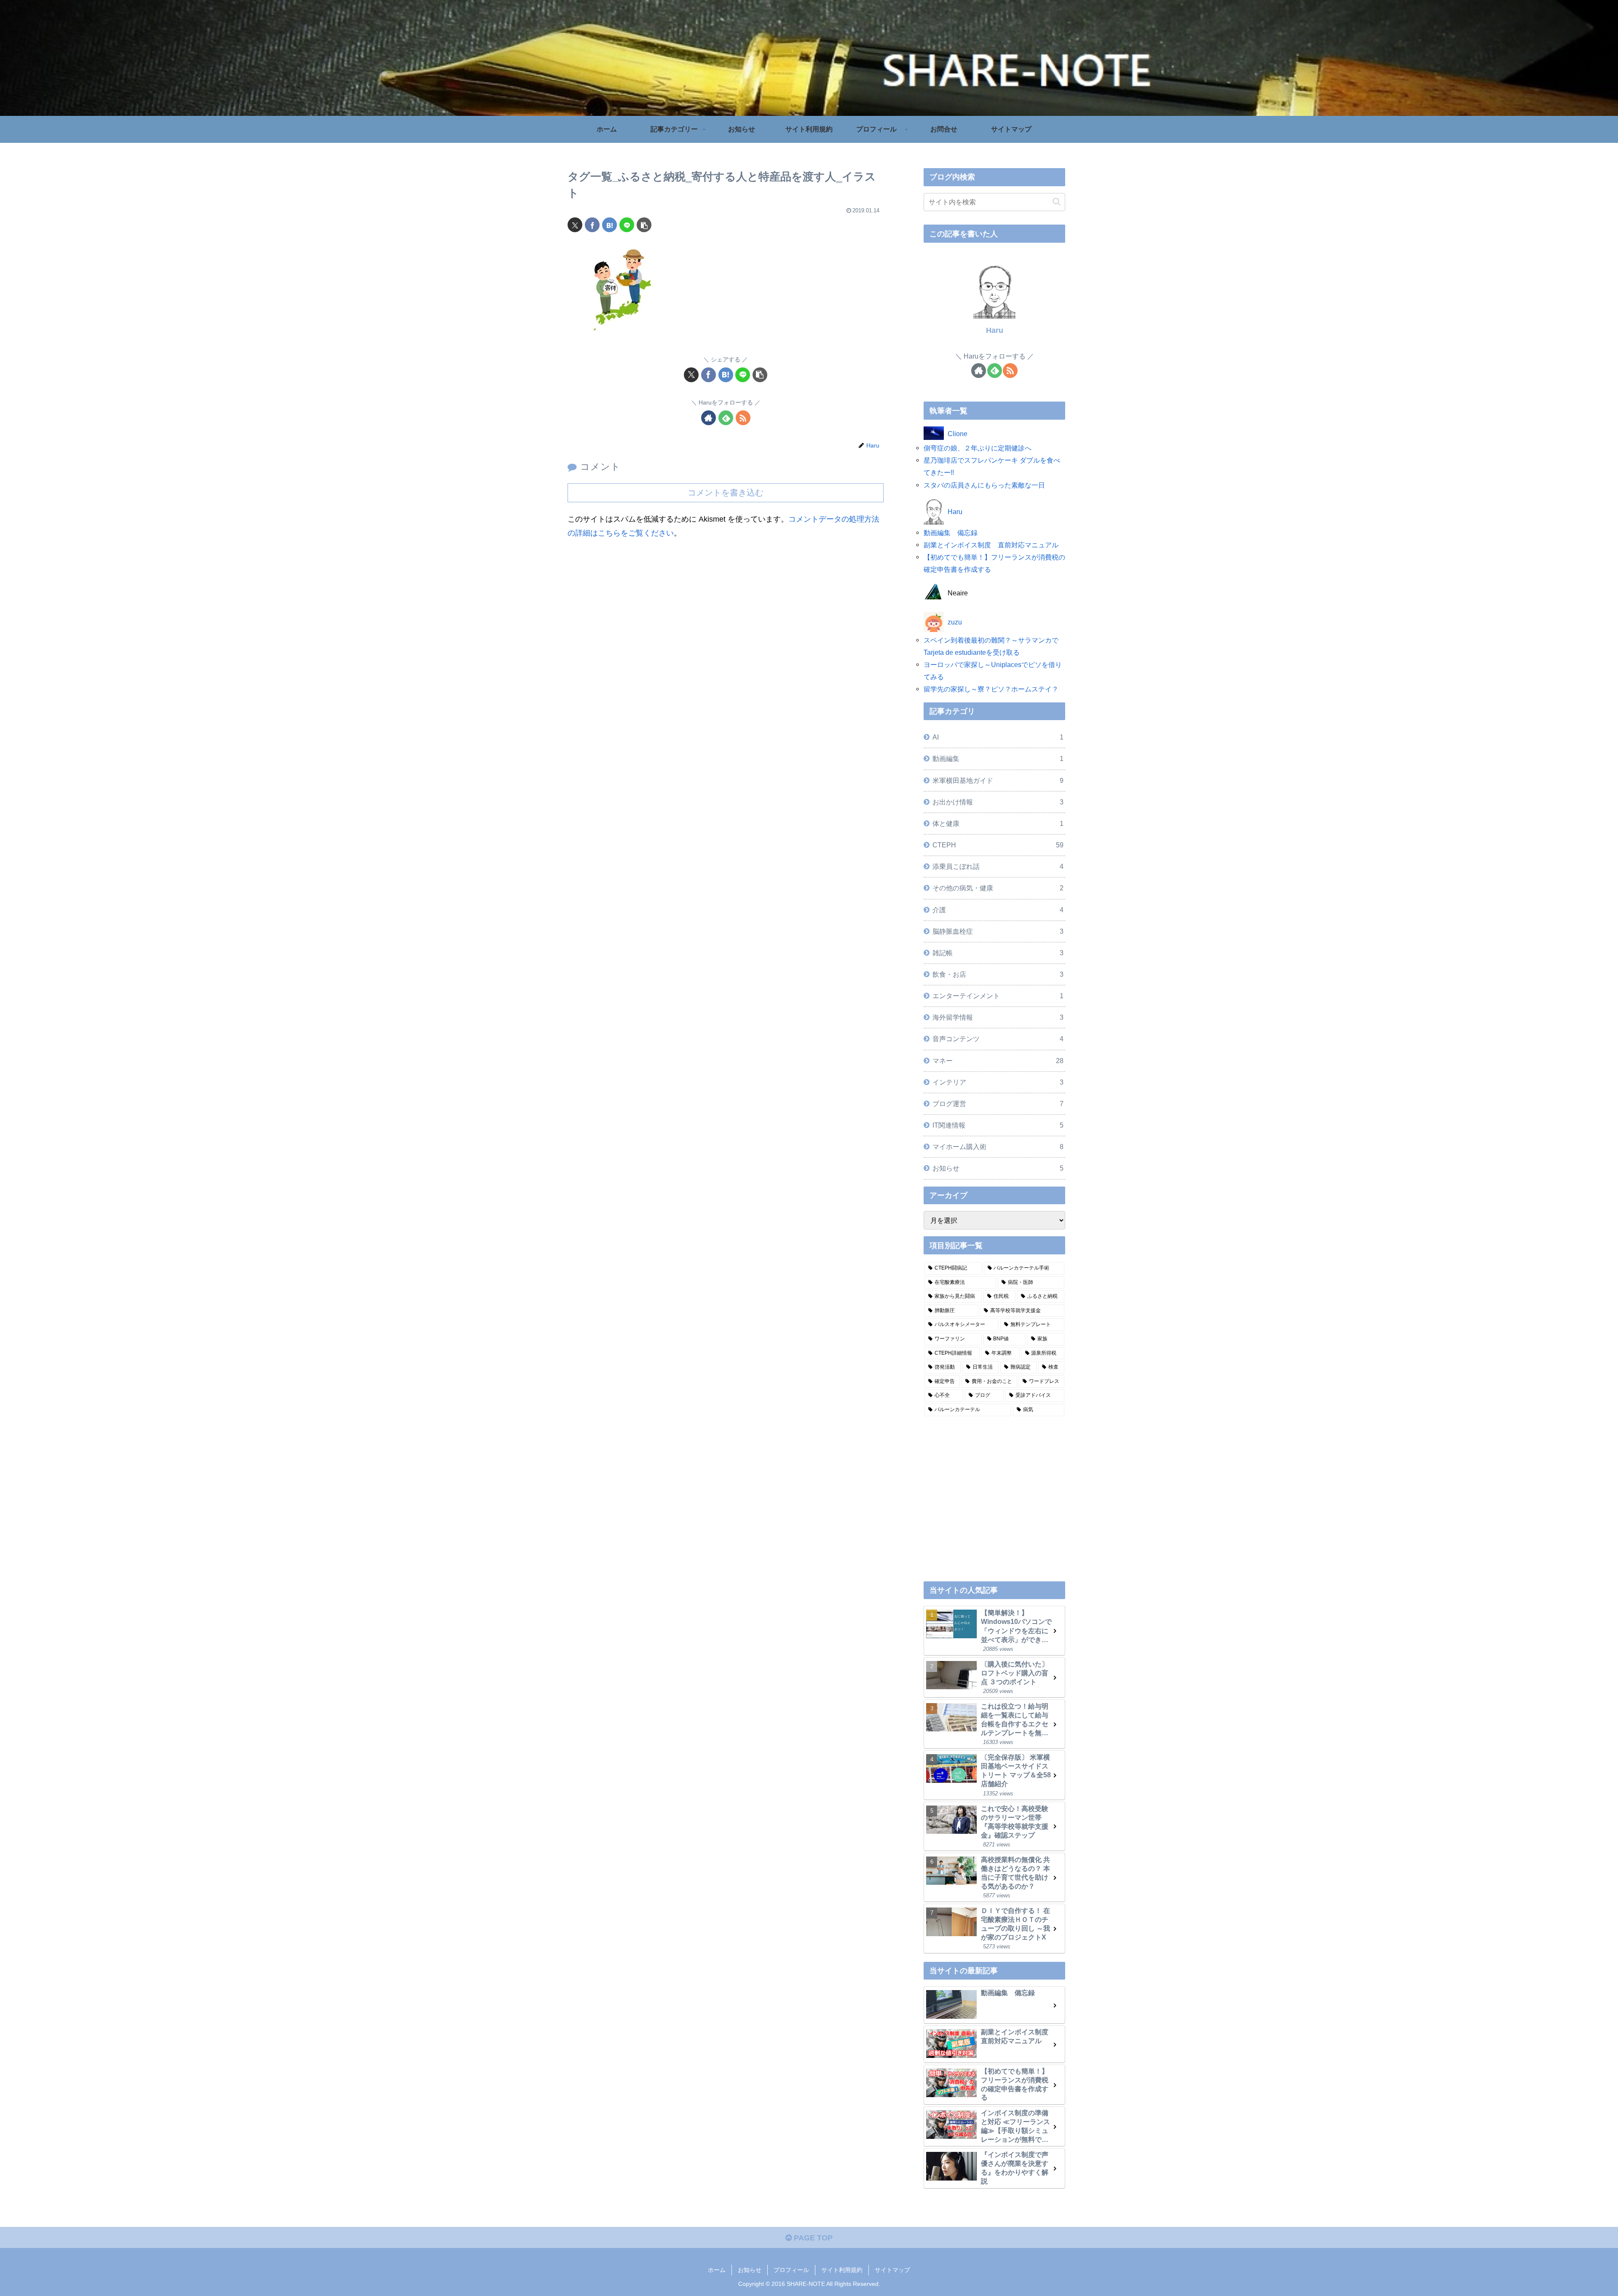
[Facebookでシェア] (592, 225)
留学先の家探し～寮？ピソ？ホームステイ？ (991, 689)
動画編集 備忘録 (951, 533)
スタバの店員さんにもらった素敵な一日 (984, 485)
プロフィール (791, 2270)
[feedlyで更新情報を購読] (726, 418)
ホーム (717, 2270)
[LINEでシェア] (627, 225)
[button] (644, 225)
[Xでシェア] (575, 225)
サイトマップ (892, 2270)
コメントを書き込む (726, 493)
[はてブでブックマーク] (609, 225)
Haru (995, 330)
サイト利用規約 (842, 2270)
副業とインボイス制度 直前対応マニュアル (991, 545)
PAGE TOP (812, 2238)
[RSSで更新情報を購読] (743, 418)
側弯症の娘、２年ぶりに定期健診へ (978, 448)
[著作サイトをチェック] (709, 418)
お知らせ (750, 2270)
